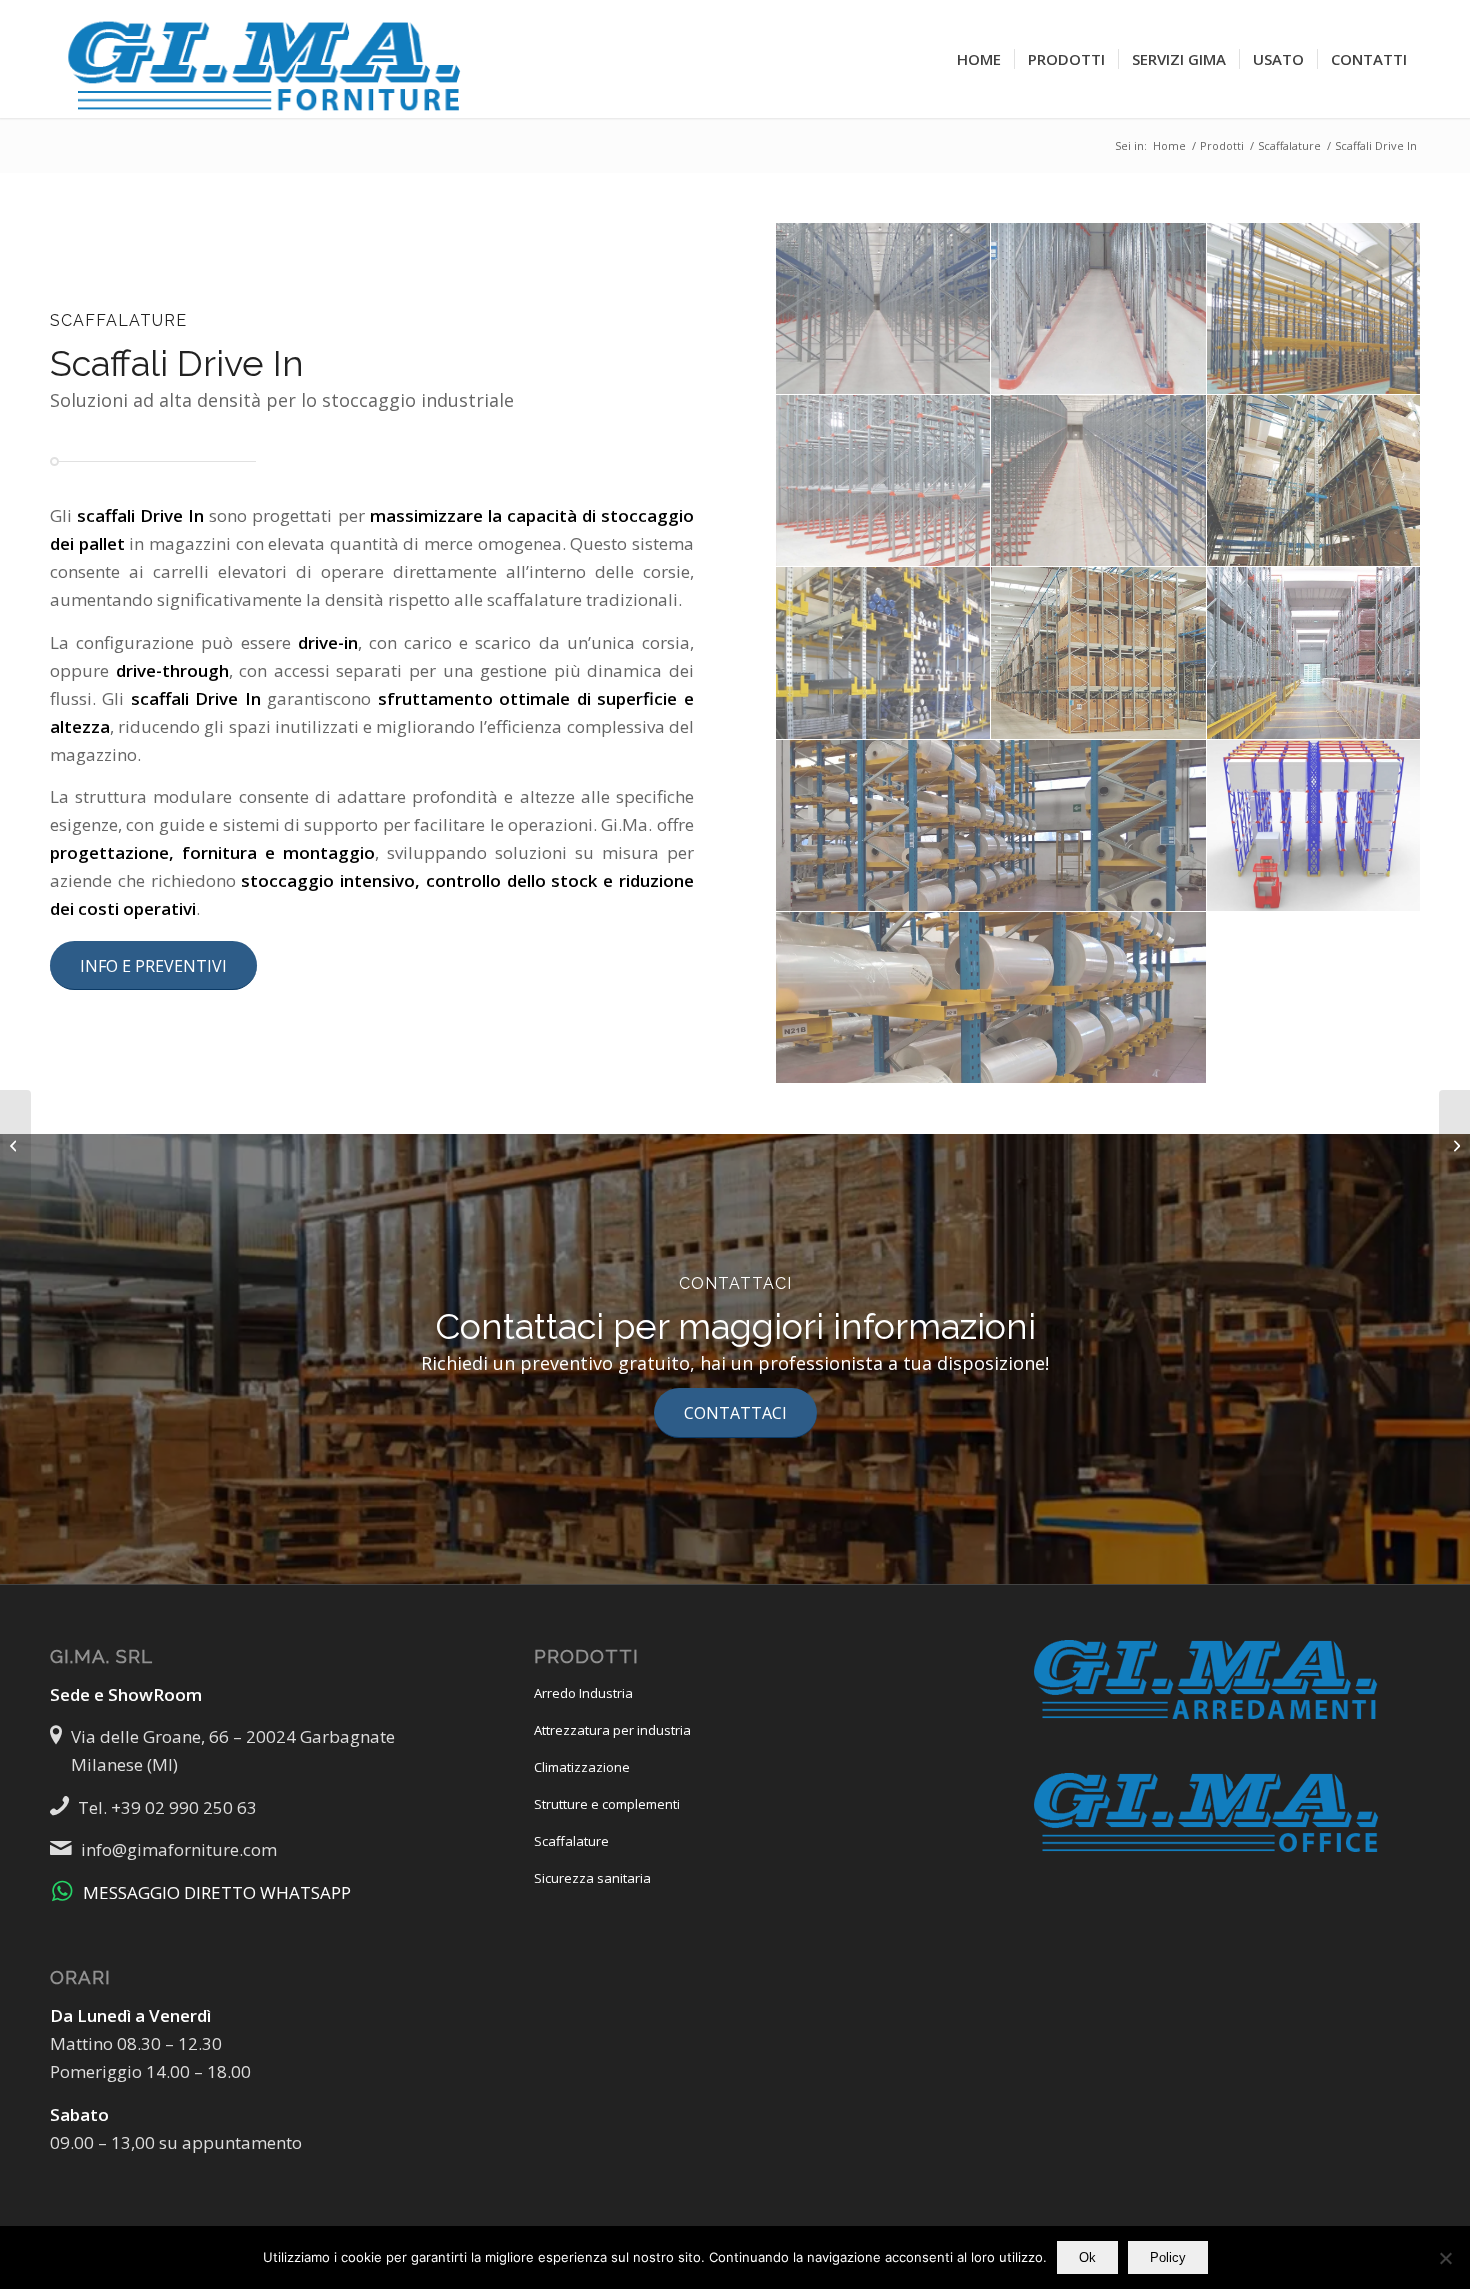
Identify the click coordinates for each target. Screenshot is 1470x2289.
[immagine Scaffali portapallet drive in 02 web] (1098, 309)
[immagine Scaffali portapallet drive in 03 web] (1314, 309)
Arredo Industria (583, 1693)
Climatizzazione (582, 1767)
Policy (1168, 2257)
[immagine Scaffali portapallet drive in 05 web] (1098, 481)
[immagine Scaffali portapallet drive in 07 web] (883, 653)
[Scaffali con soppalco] (15, 1145)
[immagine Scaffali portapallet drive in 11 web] (991, 998)
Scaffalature (571, 1841)
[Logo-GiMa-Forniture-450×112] (267, 59)
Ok (1087, 2257)
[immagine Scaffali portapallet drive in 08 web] (1098, 653)
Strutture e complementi (607, 1804)
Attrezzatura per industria (612, 1730)
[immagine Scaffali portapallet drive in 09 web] (1314, 653)
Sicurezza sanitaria (592, 1878)
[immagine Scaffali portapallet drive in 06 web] (1314, 481)
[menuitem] (979, 59)
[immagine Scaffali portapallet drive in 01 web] (883, 309)
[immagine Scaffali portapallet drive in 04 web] (883, 481)
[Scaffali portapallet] (1454, 1145)
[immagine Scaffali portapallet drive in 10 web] (991, 826)
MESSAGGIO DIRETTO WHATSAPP (217, 1892)
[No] (1445, 2258)
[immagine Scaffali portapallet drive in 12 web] (1314, 826)
